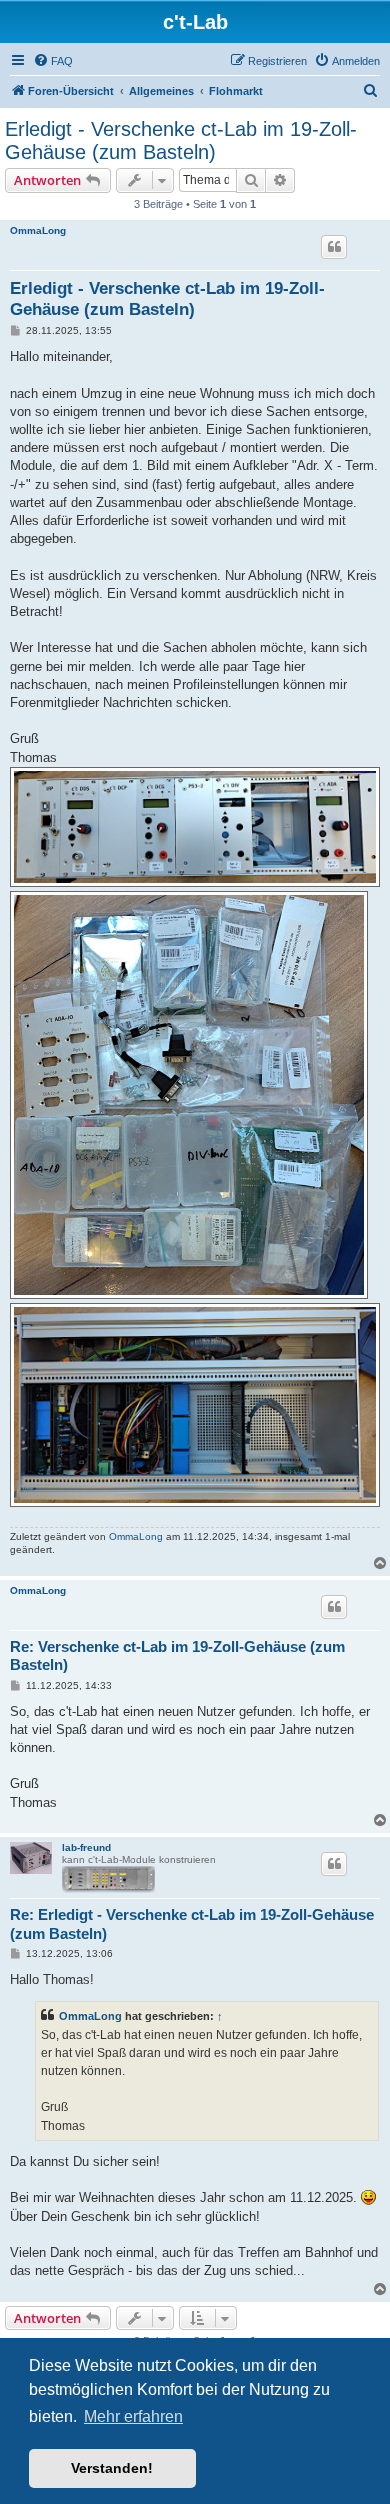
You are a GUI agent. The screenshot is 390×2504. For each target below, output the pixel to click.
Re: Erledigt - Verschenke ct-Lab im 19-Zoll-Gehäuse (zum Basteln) (192, 1924)
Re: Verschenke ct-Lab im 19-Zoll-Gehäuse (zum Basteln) (177, 1656)
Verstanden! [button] (112, 2468)
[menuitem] (53, 61)
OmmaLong (38, 230)
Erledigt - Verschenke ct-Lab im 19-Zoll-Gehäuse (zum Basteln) (181, 140)
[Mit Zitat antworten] (334, 247)
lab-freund (86, 1847)
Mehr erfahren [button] (133, 2416)
